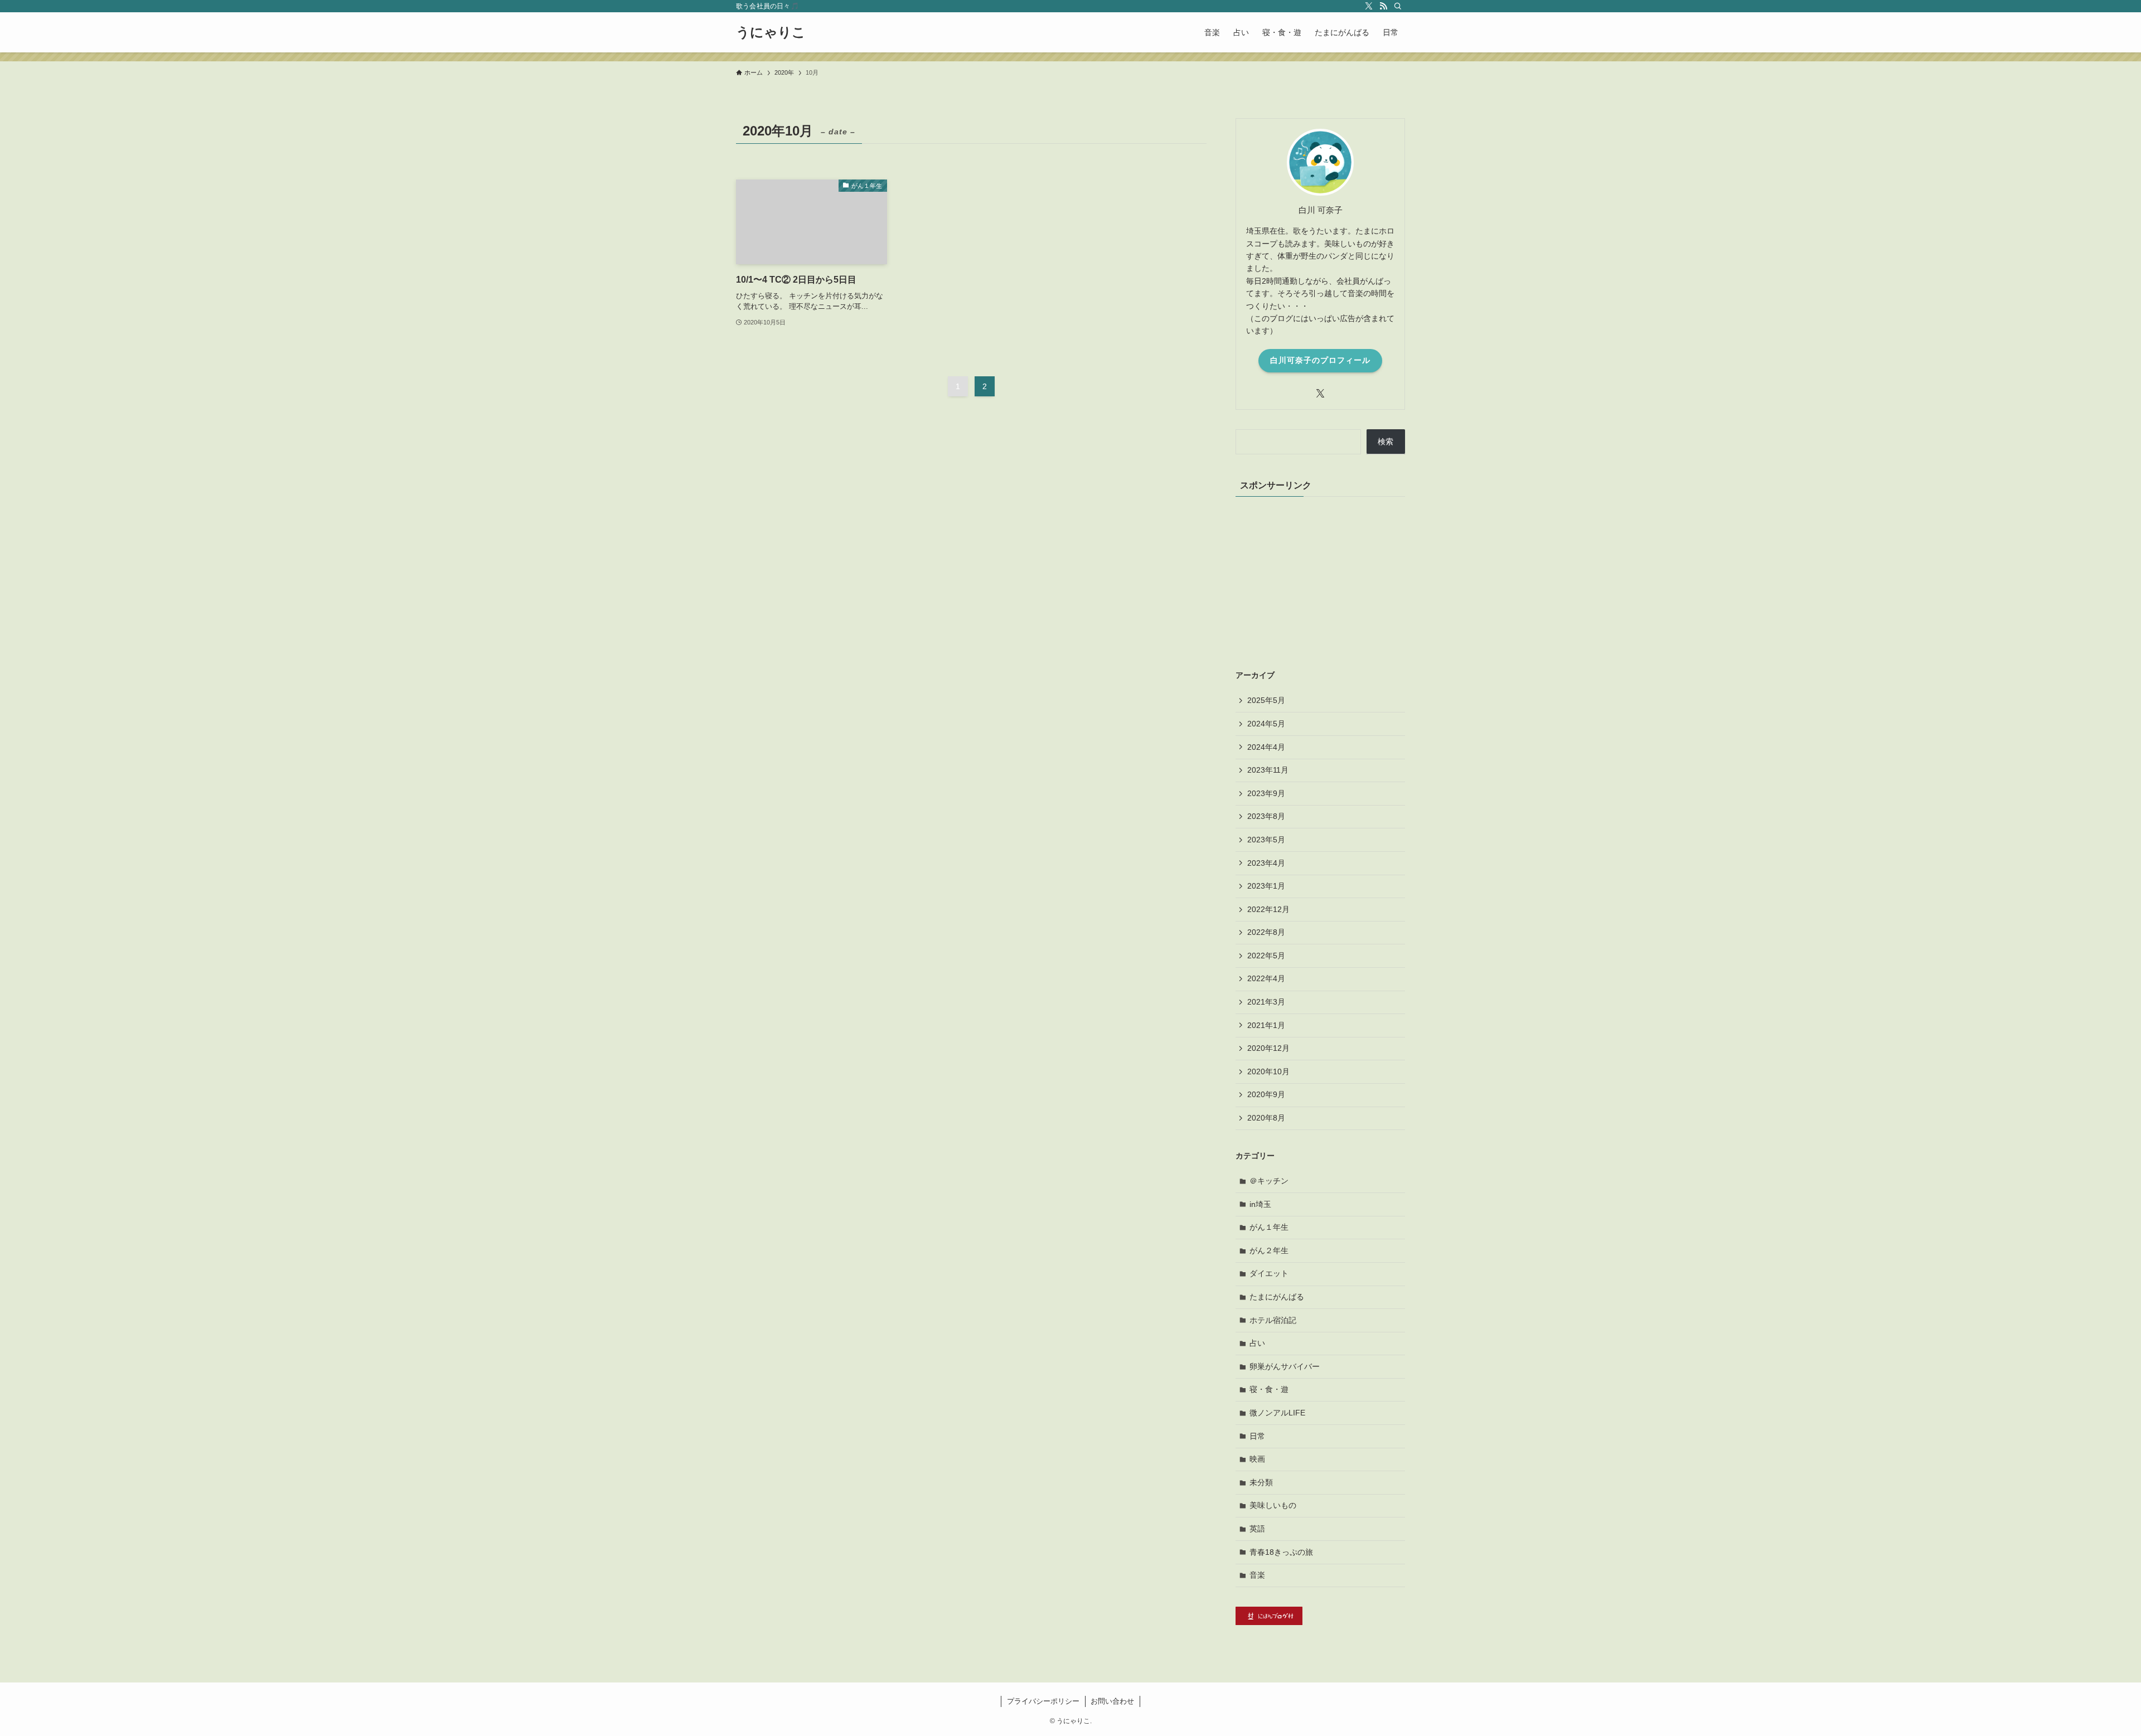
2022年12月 (1268, 909)
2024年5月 (1266, 724)
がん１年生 (1269, 1227)
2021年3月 (1266, 1002)
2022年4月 (1266, 978)
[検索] (1398, 6)
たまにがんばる (1277, 1297)
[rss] (1383, 6)
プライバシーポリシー (1043, 1701)
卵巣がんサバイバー (1285, 1366)
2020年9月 (1266, 1094)
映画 (1257, 1459)
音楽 (1257, 1575)
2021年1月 (1266, 1025)
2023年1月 (1266, 886)
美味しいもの (1273, 1505)
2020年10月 (1268, 1071)
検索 (1386, 442)
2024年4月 (1266, 747)
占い (1257, 1343)
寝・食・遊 (1269, 1389)
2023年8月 (1266, 816)
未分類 (1261, 1482)
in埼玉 (1260, 1204)
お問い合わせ (1112, 1701)
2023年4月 (1266, 863)
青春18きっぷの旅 (1281, 1552)
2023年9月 (1266, 793)
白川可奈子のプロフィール (1320, 360)
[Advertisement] (1320, 580)
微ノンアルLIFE (1277, 1413)
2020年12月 (1268, 1048)
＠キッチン (1269, 1181)
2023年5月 (1266, 840)
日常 (1257, 1436)
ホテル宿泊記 (1273, 1320)
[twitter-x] (1369, 6)
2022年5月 (1266, 956)
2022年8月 (1266, 932)
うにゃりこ (771, 32)
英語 (1257, 1529)
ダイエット (1269, 1273)
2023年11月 (1268, 770)
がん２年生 (1269, 1250)
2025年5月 (1266, 700)
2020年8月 (1266, 1118)
